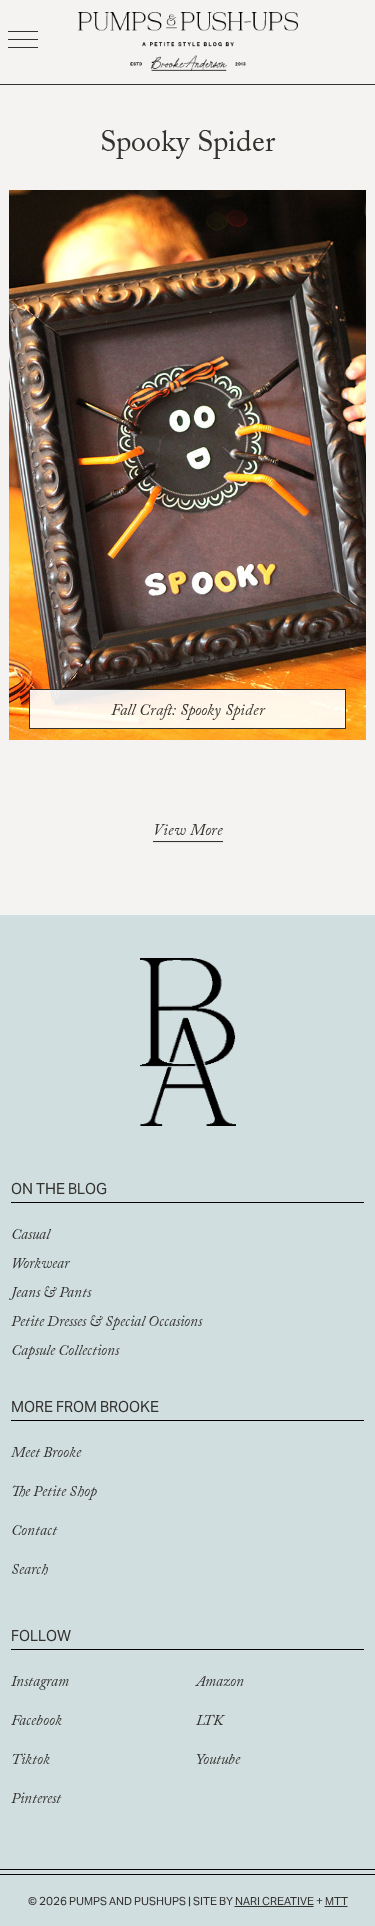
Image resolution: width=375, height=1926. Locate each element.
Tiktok (30, 1762)
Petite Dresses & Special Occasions (106, 1324)
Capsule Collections (65, 1353)
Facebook (36, 1723)
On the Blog (59, 1188)
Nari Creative (274, 1901)
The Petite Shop (54, 1494)
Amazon (220, 1684)
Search (29, 1572)
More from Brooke (85, 1406)
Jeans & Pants (51, 1295)
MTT (336, 1901)
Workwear (40, 1266)
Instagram (40, 1684)
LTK (209, 1723)
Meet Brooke (46, 1455)
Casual (30, 1237)
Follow (41, 1635)
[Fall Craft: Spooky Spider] (187, 465)
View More (188, 833)
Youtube (218, 1762)
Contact (34, 1533)
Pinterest (36, 1801)
